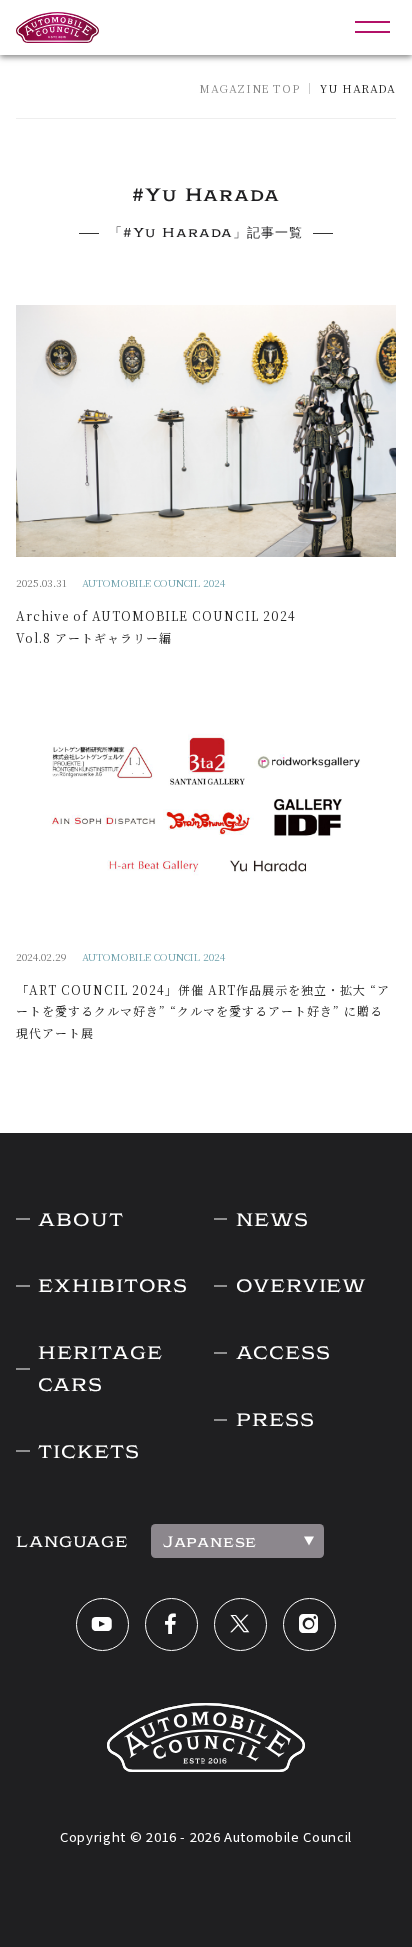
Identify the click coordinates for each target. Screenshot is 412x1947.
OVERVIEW (301, 1285)
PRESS (275, 1419)
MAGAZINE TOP (249, 88)
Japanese (210, 1541)
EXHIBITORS (113, 1285)
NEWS (272, 1219)
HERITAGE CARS (100, 1368)
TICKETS (88, 1451)
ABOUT (80, 1219)
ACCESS (283, 1352)
